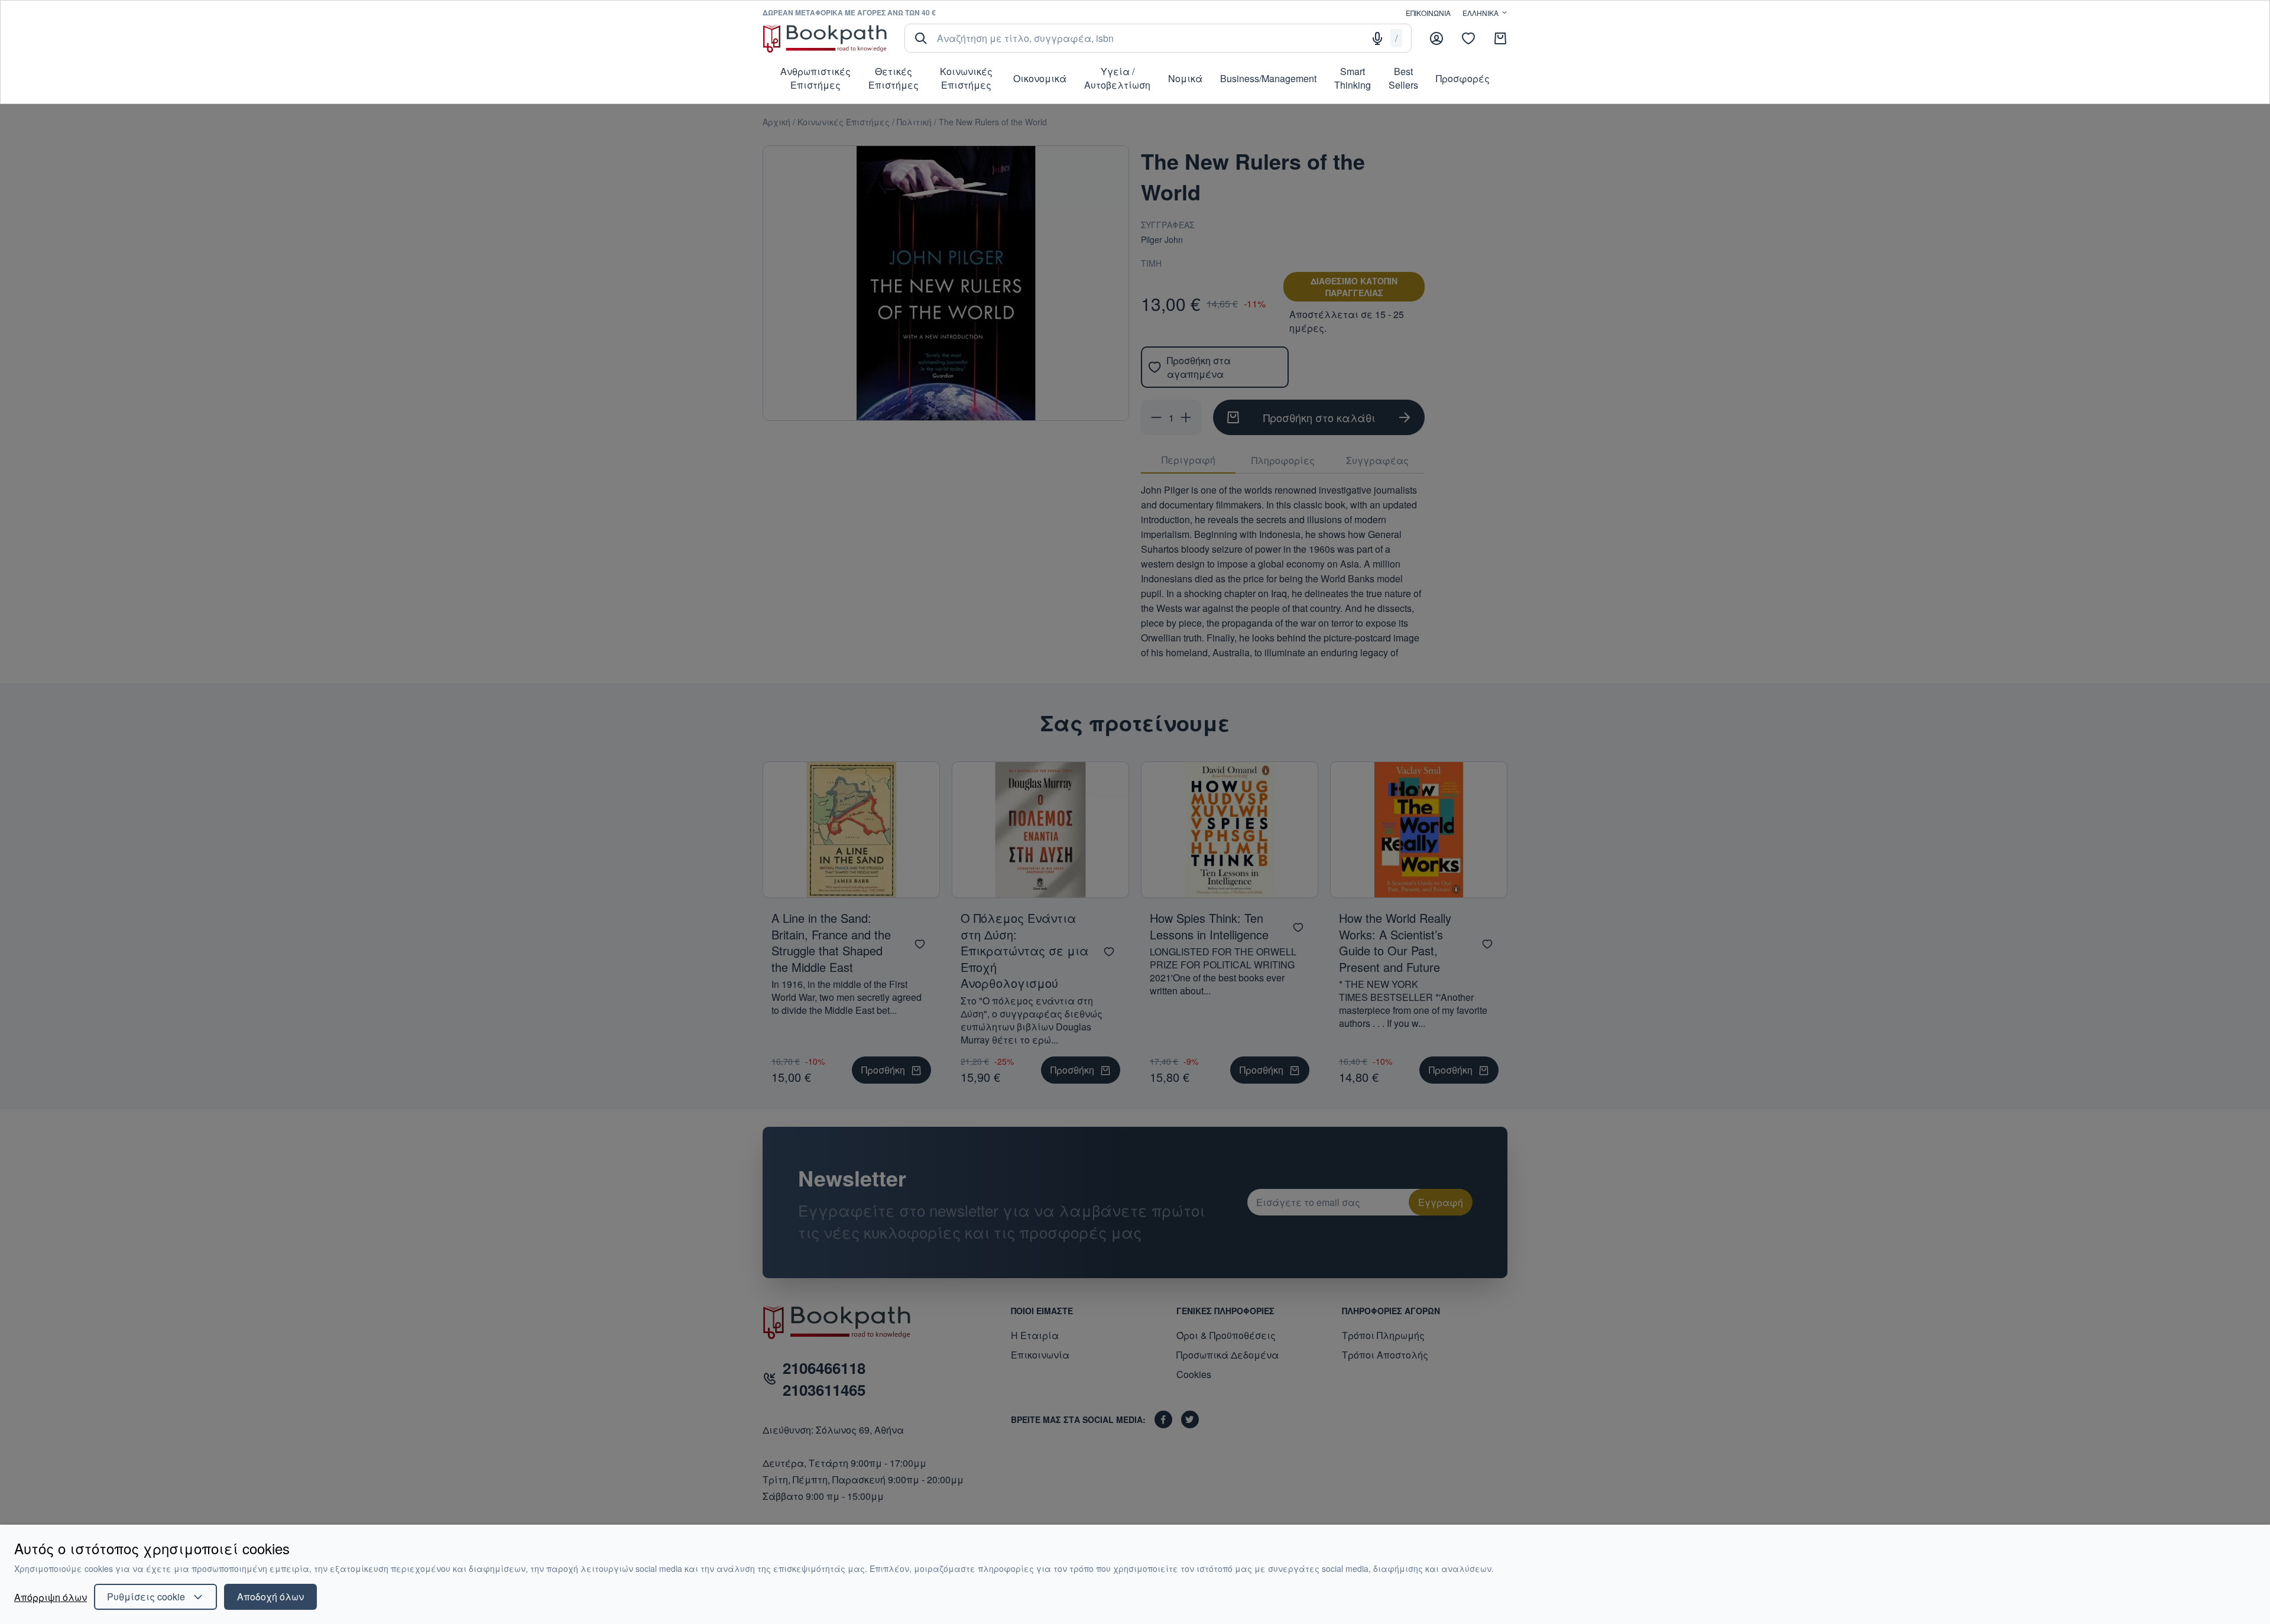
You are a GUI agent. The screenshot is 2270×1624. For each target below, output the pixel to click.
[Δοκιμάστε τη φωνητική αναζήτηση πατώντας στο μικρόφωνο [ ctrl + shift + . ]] (1377, 38)
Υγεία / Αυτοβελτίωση (1117, 78)
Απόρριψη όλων (51, 1597)
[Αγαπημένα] (1468, 38)
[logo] (825, 38)
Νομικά (1185, 78)
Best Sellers (1403, 78)
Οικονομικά (1040, 78)
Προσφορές (1463, 78)
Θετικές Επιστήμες (894, 78)
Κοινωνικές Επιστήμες (966, 78)
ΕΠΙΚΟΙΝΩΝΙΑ (1428, 13)
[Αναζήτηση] (921, 38)
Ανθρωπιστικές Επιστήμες (815, 78)
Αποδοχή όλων (270, 1597)
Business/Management (1268, 78)
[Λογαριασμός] (1436, 38)
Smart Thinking (1353, 78)
